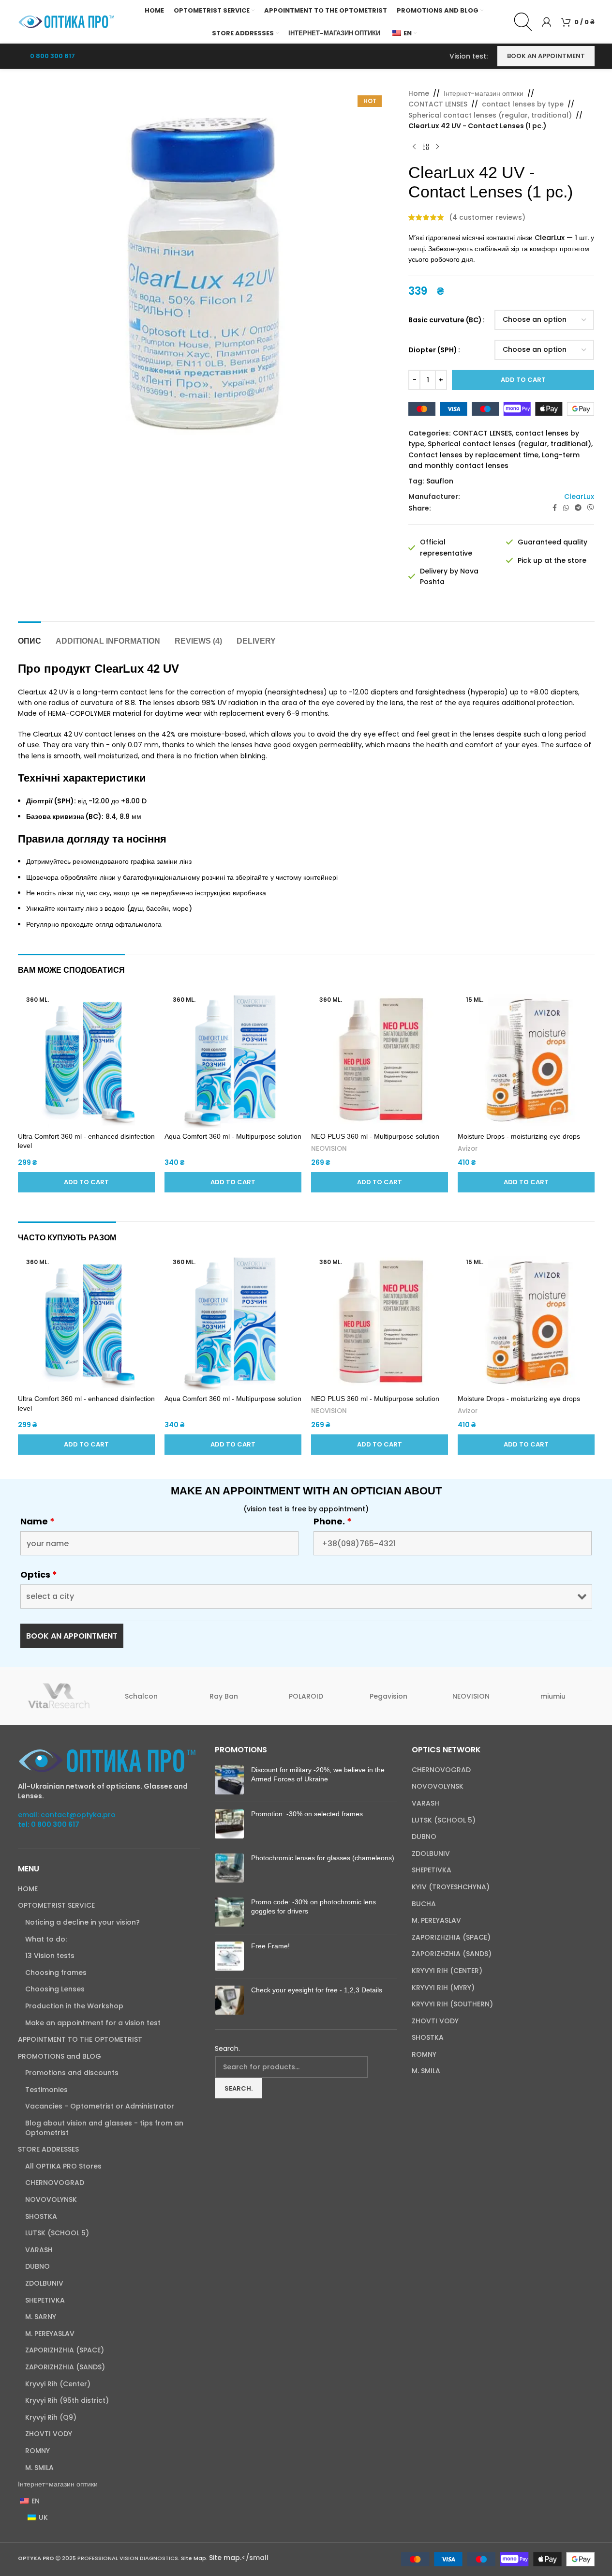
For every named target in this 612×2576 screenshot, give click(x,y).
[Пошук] (523, 22)
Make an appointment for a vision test (93, 2023)
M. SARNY (41, 2317)
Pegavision (388, 1696)
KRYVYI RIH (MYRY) (443, 1988)
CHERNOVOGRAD (55, 2183)
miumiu (553, 1696)
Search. (227, 2049)
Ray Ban (224, 1696)
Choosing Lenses (55, 1989)
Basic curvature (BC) (445, 320)
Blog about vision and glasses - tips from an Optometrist (104, 2128)
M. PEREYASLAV (50, 2334)
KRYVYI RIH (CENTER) (447, 1971)
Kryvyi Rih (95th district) (67, 2401)
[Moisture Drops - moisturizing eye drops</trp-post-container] (526, 1059)
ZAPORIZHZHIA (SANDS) (65, 2367)
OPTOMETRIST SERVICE (56, 1906)
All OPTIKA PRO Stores (63, 2166)
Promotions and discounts (72, 2073)
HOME (28, 1889)
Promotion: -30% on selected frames (307, 1814)
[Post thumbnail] (229, 1780)
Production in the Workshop (74, 2006)
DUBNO (37, 2267)
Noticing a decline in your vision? (82, 1922)
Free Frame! (270, 1946)
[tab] (30, 636)
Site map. (225, 2558)
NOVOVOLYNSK (51, 2200)
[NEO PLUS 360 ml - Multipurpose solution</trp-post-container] (380, 1059)
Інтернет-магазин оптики (484, 93)
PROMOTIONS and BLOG (60, 2056)
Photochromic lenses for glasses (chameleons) (323, 1858)
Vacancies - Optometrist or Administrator (100, 2106)
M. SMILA (39, 2468)
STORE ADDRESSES (48, 2149)
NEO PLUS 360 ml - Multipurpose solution (375, 1136)
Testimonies (46, 2090)
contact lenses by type (523, 104)
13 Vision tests (50, 1956)
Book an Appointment (546, 56)
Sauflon (440, 481)
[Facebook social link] (554, 508)
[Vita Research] (59, 1696)
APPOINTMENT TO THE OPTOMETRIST (80, 2040)
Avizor (468, 1149)
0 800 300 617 (52, 56)
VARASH (39, 2250)
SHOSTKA (41, 2217)
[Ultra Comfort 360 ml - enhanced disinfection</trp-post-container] (86, 1059)
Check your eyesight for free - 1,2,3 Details (317, 1990)
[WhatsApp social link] (566, 508)
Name (37, 1521)
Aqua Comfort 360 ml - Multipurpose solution (233, 1136)
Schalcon (141, 1696)
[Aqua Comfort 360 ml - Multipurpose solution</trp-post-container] (233, 1059)
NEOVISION (329, 1149)
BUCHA (424, 1904)
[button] (86, 1182)
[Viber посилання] (591, 508)
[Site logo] (66, 21)
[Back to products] (426, 147)
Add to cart (523, 380)
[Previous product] (414, 147)
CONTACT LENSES (438, 104)
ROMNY (37, 2451)
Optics (39, 1575)
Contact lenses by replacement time (473, 455)
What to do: (46, 1939)
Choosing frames (56, 1973)
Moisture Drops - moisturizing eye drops (519, 1136)
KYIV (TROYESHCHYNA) (451, 1887)
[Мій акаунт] (547, 22)
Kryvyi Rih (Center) (58, 2384)
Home (419, 93)
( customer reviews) (487, 217)
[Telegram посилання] (578, 508)
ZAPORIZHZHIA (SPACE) (65, 2350)
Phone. (333, 1521)
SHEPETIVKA (45, 2300)
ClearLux (579, 497)
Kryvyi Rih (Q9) (51, 2418)
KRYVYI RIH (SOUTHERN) (452, 2004)
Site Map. (195, 2558)
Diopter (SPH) (433, 350)
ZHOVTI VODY (49, 2434)
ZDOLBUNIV (44, 2283)
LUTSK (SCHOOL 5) (57, 2233)
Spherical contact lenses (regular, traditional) (490, 115)
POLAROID (306, 1696)
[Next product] (437, 147)
